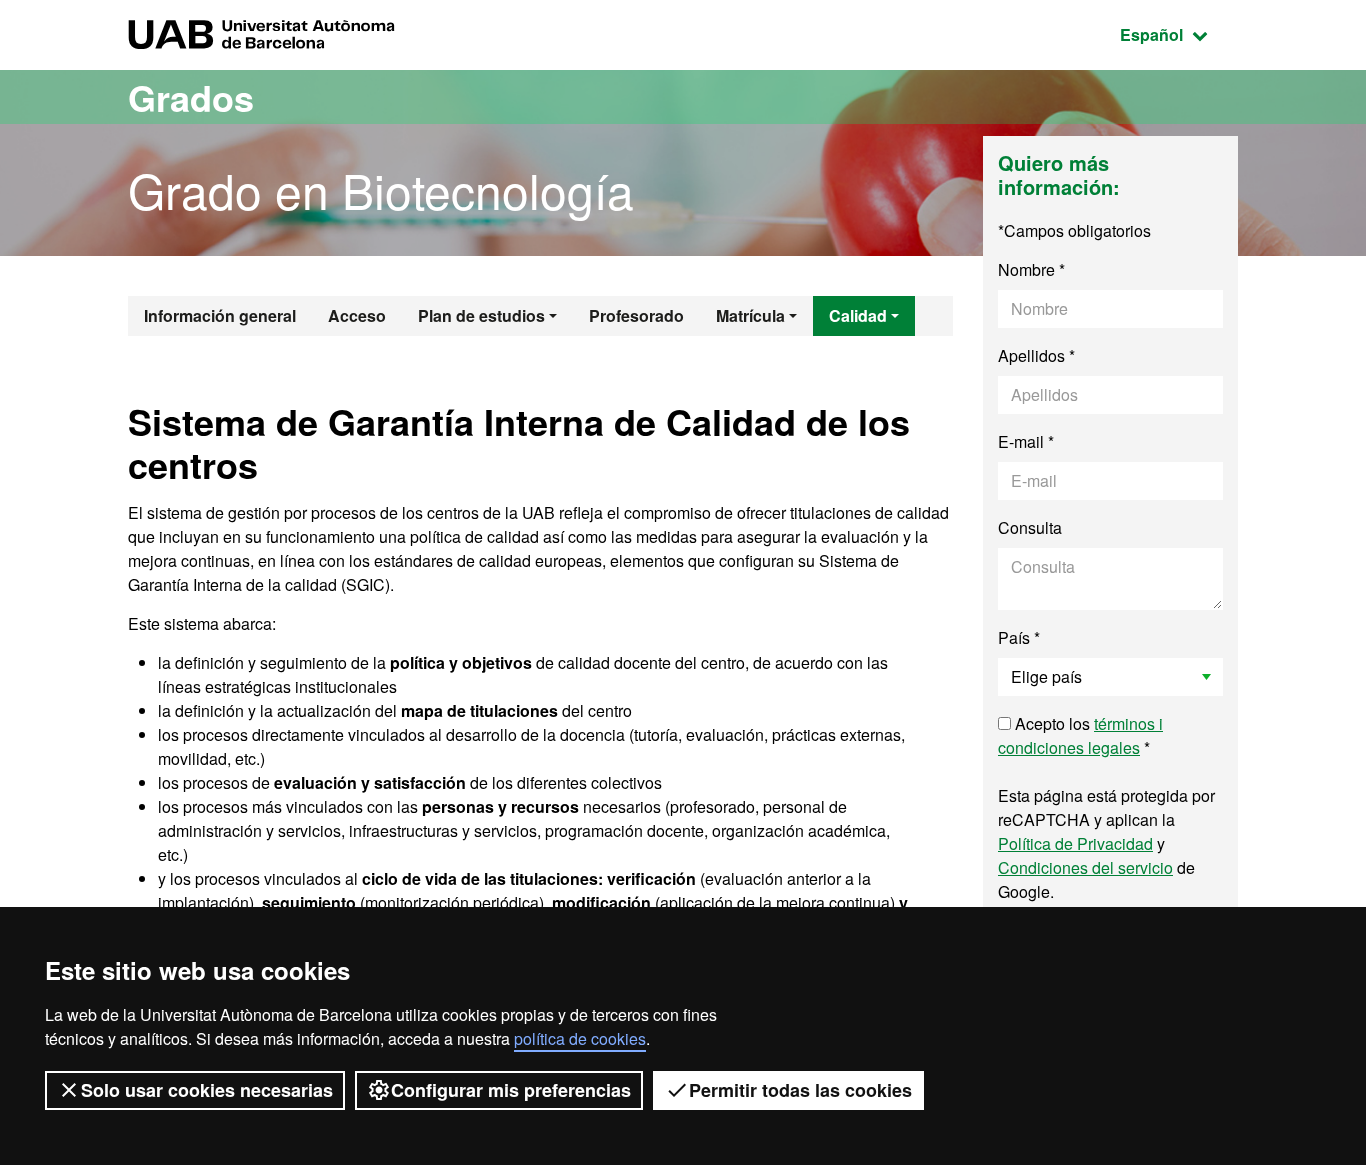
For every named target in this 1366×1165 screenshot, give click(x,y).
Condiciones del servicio (1085, 867)
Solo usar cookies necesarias (207, 1090)
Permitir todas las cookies (800, 1090)
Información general (220, 315)
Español (1179, 34)
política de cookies (580, 1038)
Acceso (357, 315)
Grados (191, 97)
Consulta (1030, 527)
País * (1019, 637)
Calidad (858, 315)
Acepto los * (1080, 735)
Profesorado (636, 315)
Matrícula (750, 315)
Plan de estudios (481, 315)
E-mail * (1026, 441)
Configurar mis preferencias (511, 1090)
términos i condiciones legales (1080, 735)
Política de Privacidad (1075, 843)
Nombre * (1031, 269)
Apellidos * (1036, 355)
